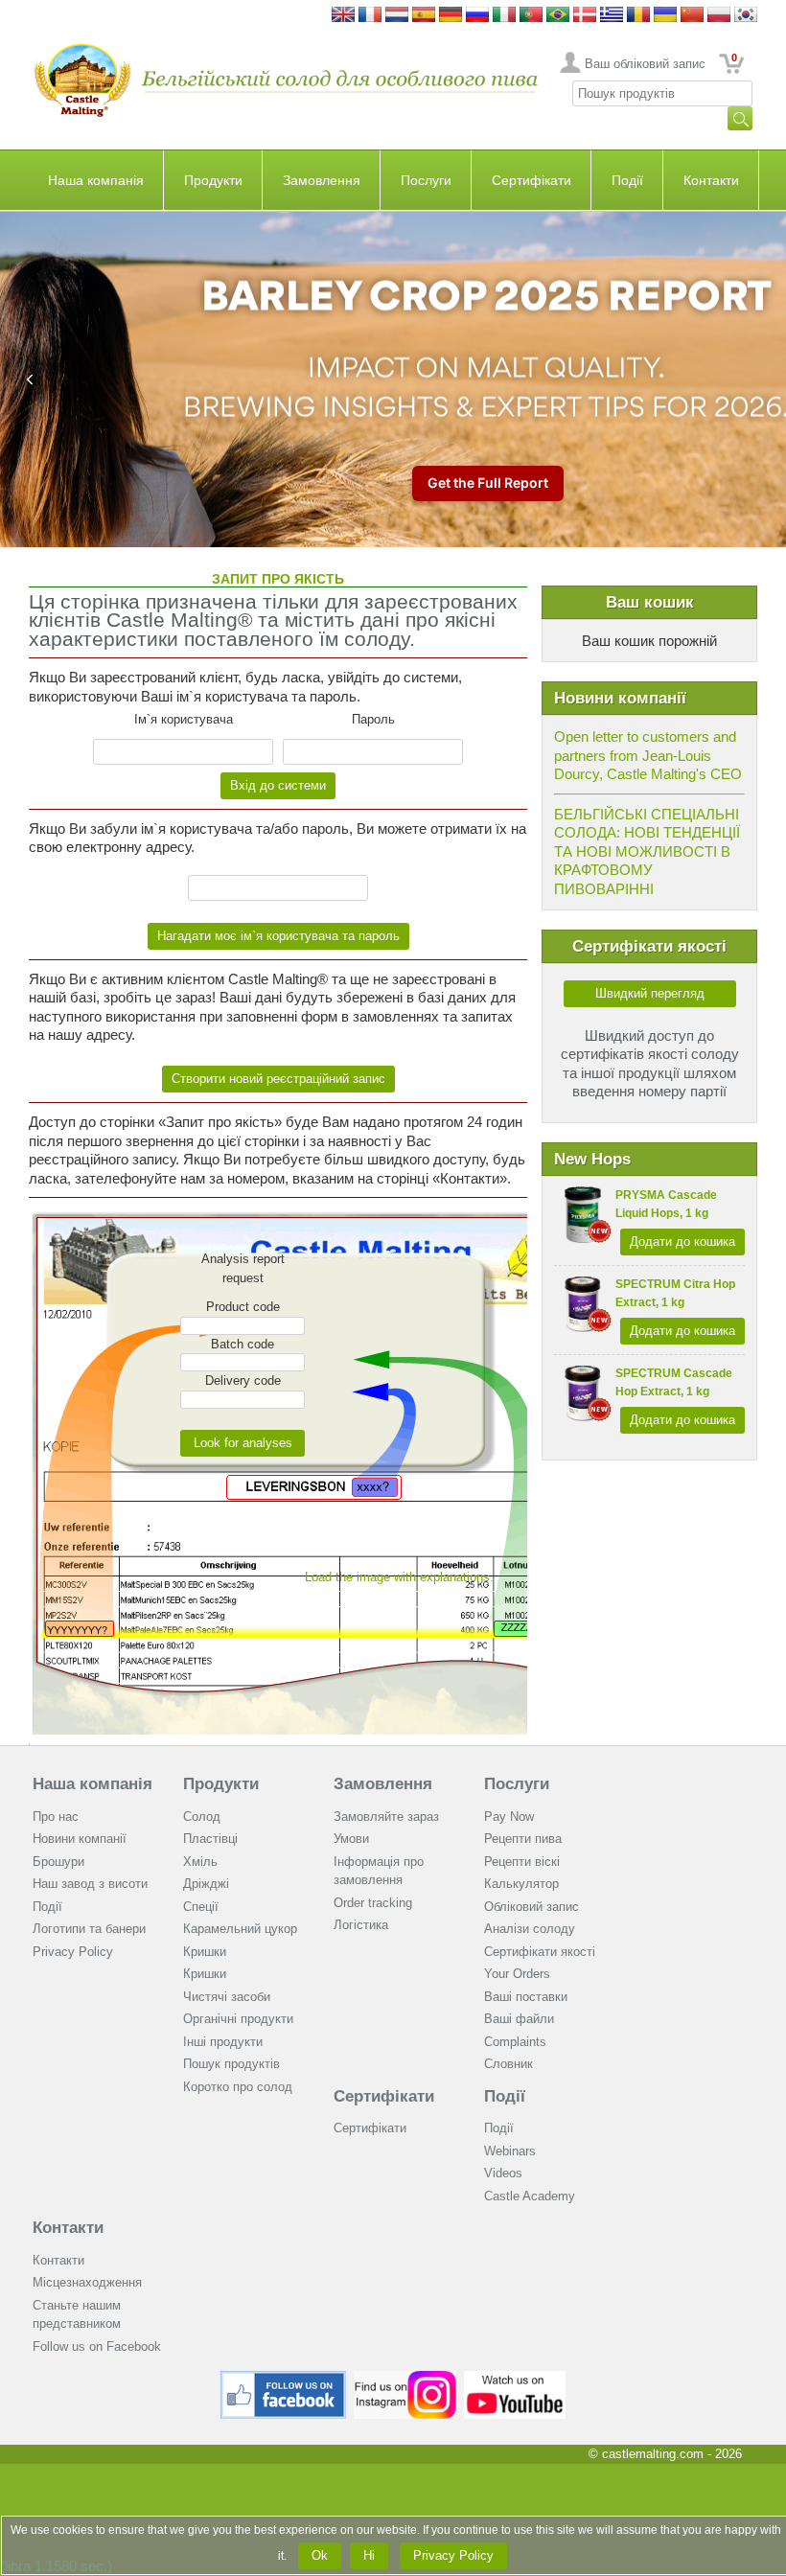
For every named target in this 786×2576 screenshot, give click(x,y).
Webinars (510, 2151)
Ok (320, 2555)
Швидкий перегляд (650, 993)
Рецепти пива (523, 1839)
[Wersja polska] (719, 16)
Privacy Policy (73, 1952)
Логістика (361, 1925)
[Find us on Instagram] (405, 2378)
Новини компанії (80, 1839)
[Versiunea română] (638, 16)
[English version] (343, 16)
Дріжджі (206, 1884)
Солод (202, 1817)
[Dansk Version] (585, 16)
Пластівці (210, 1839)
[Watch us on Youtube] (515, 2378)
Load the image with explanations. (399, 1577)
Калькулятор (521, 1884)
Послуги (426, 180)
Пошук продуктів (231, 2064)
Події (627, 180)
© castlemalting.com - (665, 2454)
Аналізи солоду (530, 1929)
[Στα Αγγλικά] (612, 16)
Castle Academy (530, 2196)
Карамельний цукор (240, 1929)
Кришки (205, 1952)
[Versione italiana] (504, 16)
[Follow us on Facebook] (284, 2378)
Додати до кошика (682, 1242)
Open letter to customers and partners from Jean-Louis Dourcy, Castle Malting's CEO (648, 755)
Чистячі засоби (227, 1997)
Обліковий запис (532, 1907)
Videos (503, 2173)
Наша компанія (96, 180)
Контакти (711, 180)
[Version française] (370, 16)
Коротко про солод (238, 2087)
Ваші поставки (526, 1997)
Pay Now (509, 1817)
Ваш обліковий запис (645, 64)
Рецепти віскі (522, 1862)
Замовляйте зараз (386, 1817)
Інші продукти (223, 2042)
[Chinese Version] (692, 16)
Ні (369, 2555)
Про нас (56, 1817)
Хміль (200, 1862)
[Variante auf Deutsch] (451, 16)
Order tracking (373, 1903)
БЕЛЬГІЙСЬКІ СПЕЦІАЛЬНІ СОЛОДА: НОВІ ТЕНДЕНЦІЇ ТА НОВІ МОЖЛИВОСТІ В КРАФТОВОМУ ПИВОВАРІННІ (647, 851)
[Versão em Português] (531, 16)
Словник (509, 2064)
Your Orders (517, 1974)
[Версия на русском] (477, 16)
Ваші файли (519, 2019)
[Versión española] (424, 16)
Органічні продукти (238, 2019)
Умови (351, 1839)
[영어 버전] (746, 16)
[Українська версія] (665, 16)
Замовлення (322, 180)
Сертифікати (532, 180)
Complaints (515, 2042)
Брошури (58, 1862)
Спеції (201, 1907)
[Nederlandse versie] (397, 16)
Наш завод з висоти (90, 1884)
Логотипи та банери (89, 1929)
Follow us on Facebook (97, 2346)
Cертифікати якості (540, 1952)
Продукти (213, 180)
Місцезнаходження (87, 2282)
